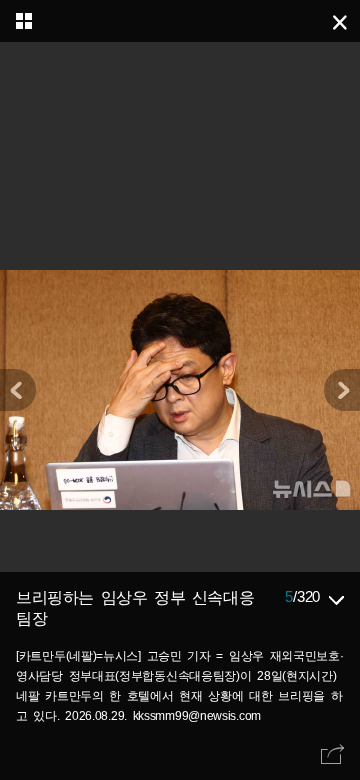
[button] (342, 390)
